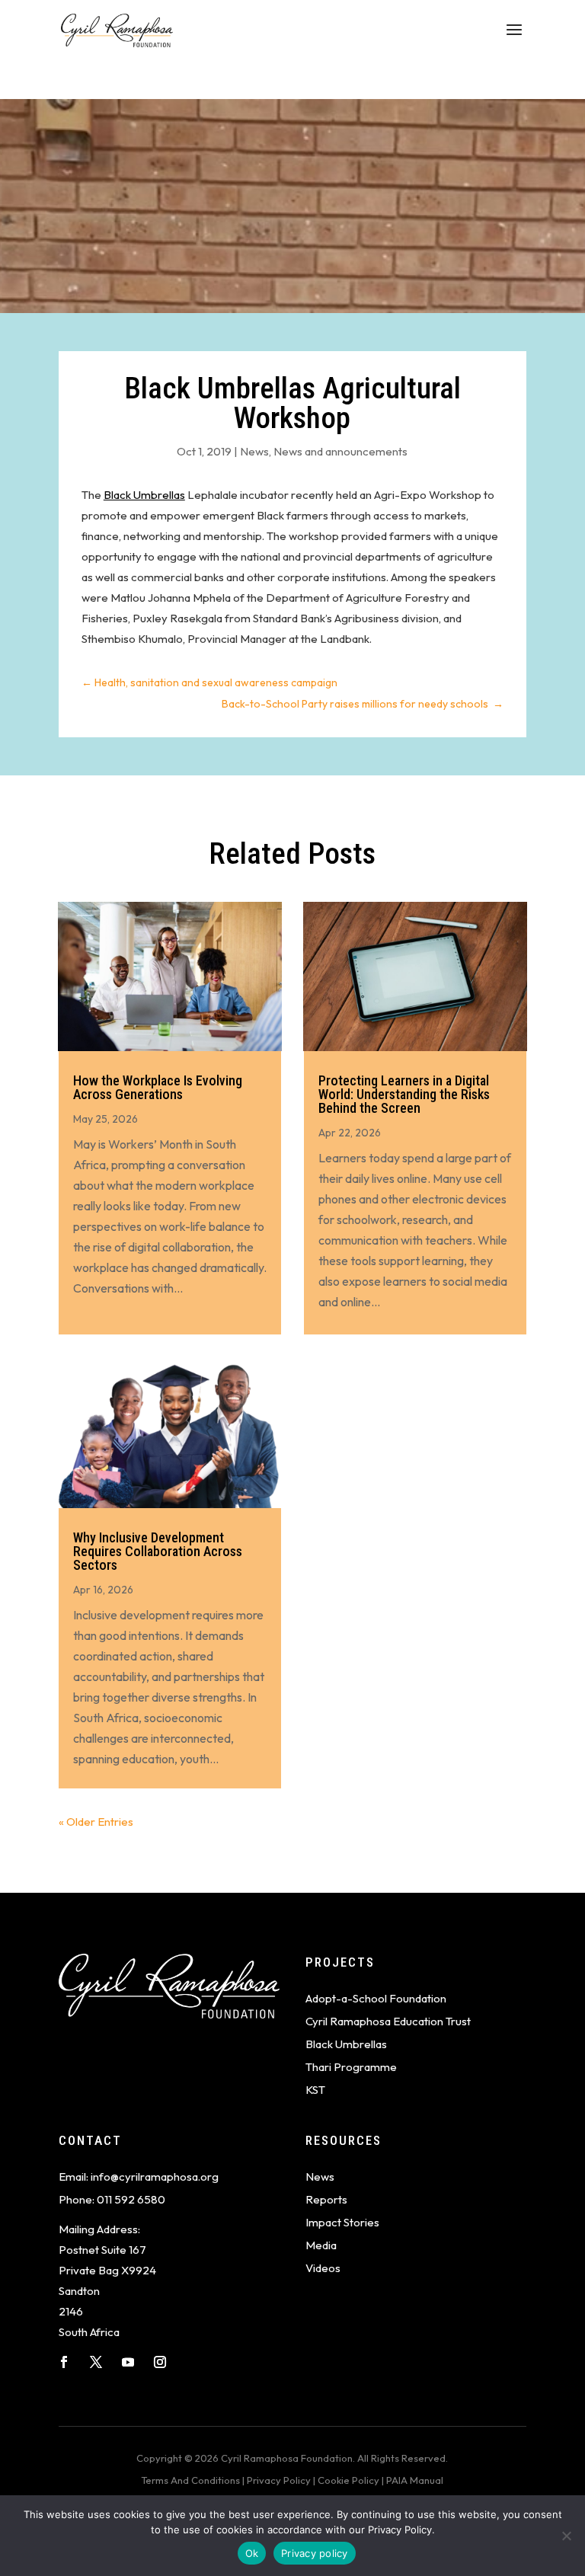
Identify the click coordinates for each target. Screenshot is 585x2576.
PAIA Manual (415, 2480)
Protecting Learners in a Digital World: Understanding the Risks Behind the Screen (404, 1094)
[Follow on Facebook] (64, 2362)
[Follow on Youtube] (128, 2362)
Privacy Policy (279, 2480)
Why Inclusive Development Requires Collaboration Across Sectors (158, 1551)
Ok (252, 2553)
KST (315, 2090)
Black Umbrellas (144, 495)
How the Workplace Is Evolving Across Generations (158, 1087)
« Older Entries (96, 1822)
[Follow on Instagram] (160, 2362)
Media (321, 2245)
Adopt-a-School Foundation (376, 1998)
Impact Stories (342, 2222)
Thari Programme (351, 2067)
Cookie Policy (348, 2480)
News (254, 451)
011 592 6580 (131, 2199)
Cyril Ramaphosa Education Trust (388, 2021)
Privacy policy (315, 2553)
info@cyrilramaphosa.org (155, 2176)
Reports (326, 2199)
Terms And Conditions (190, 2480)
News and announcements (340, 451)
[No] (566, 2536)
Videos (323, 2268)
